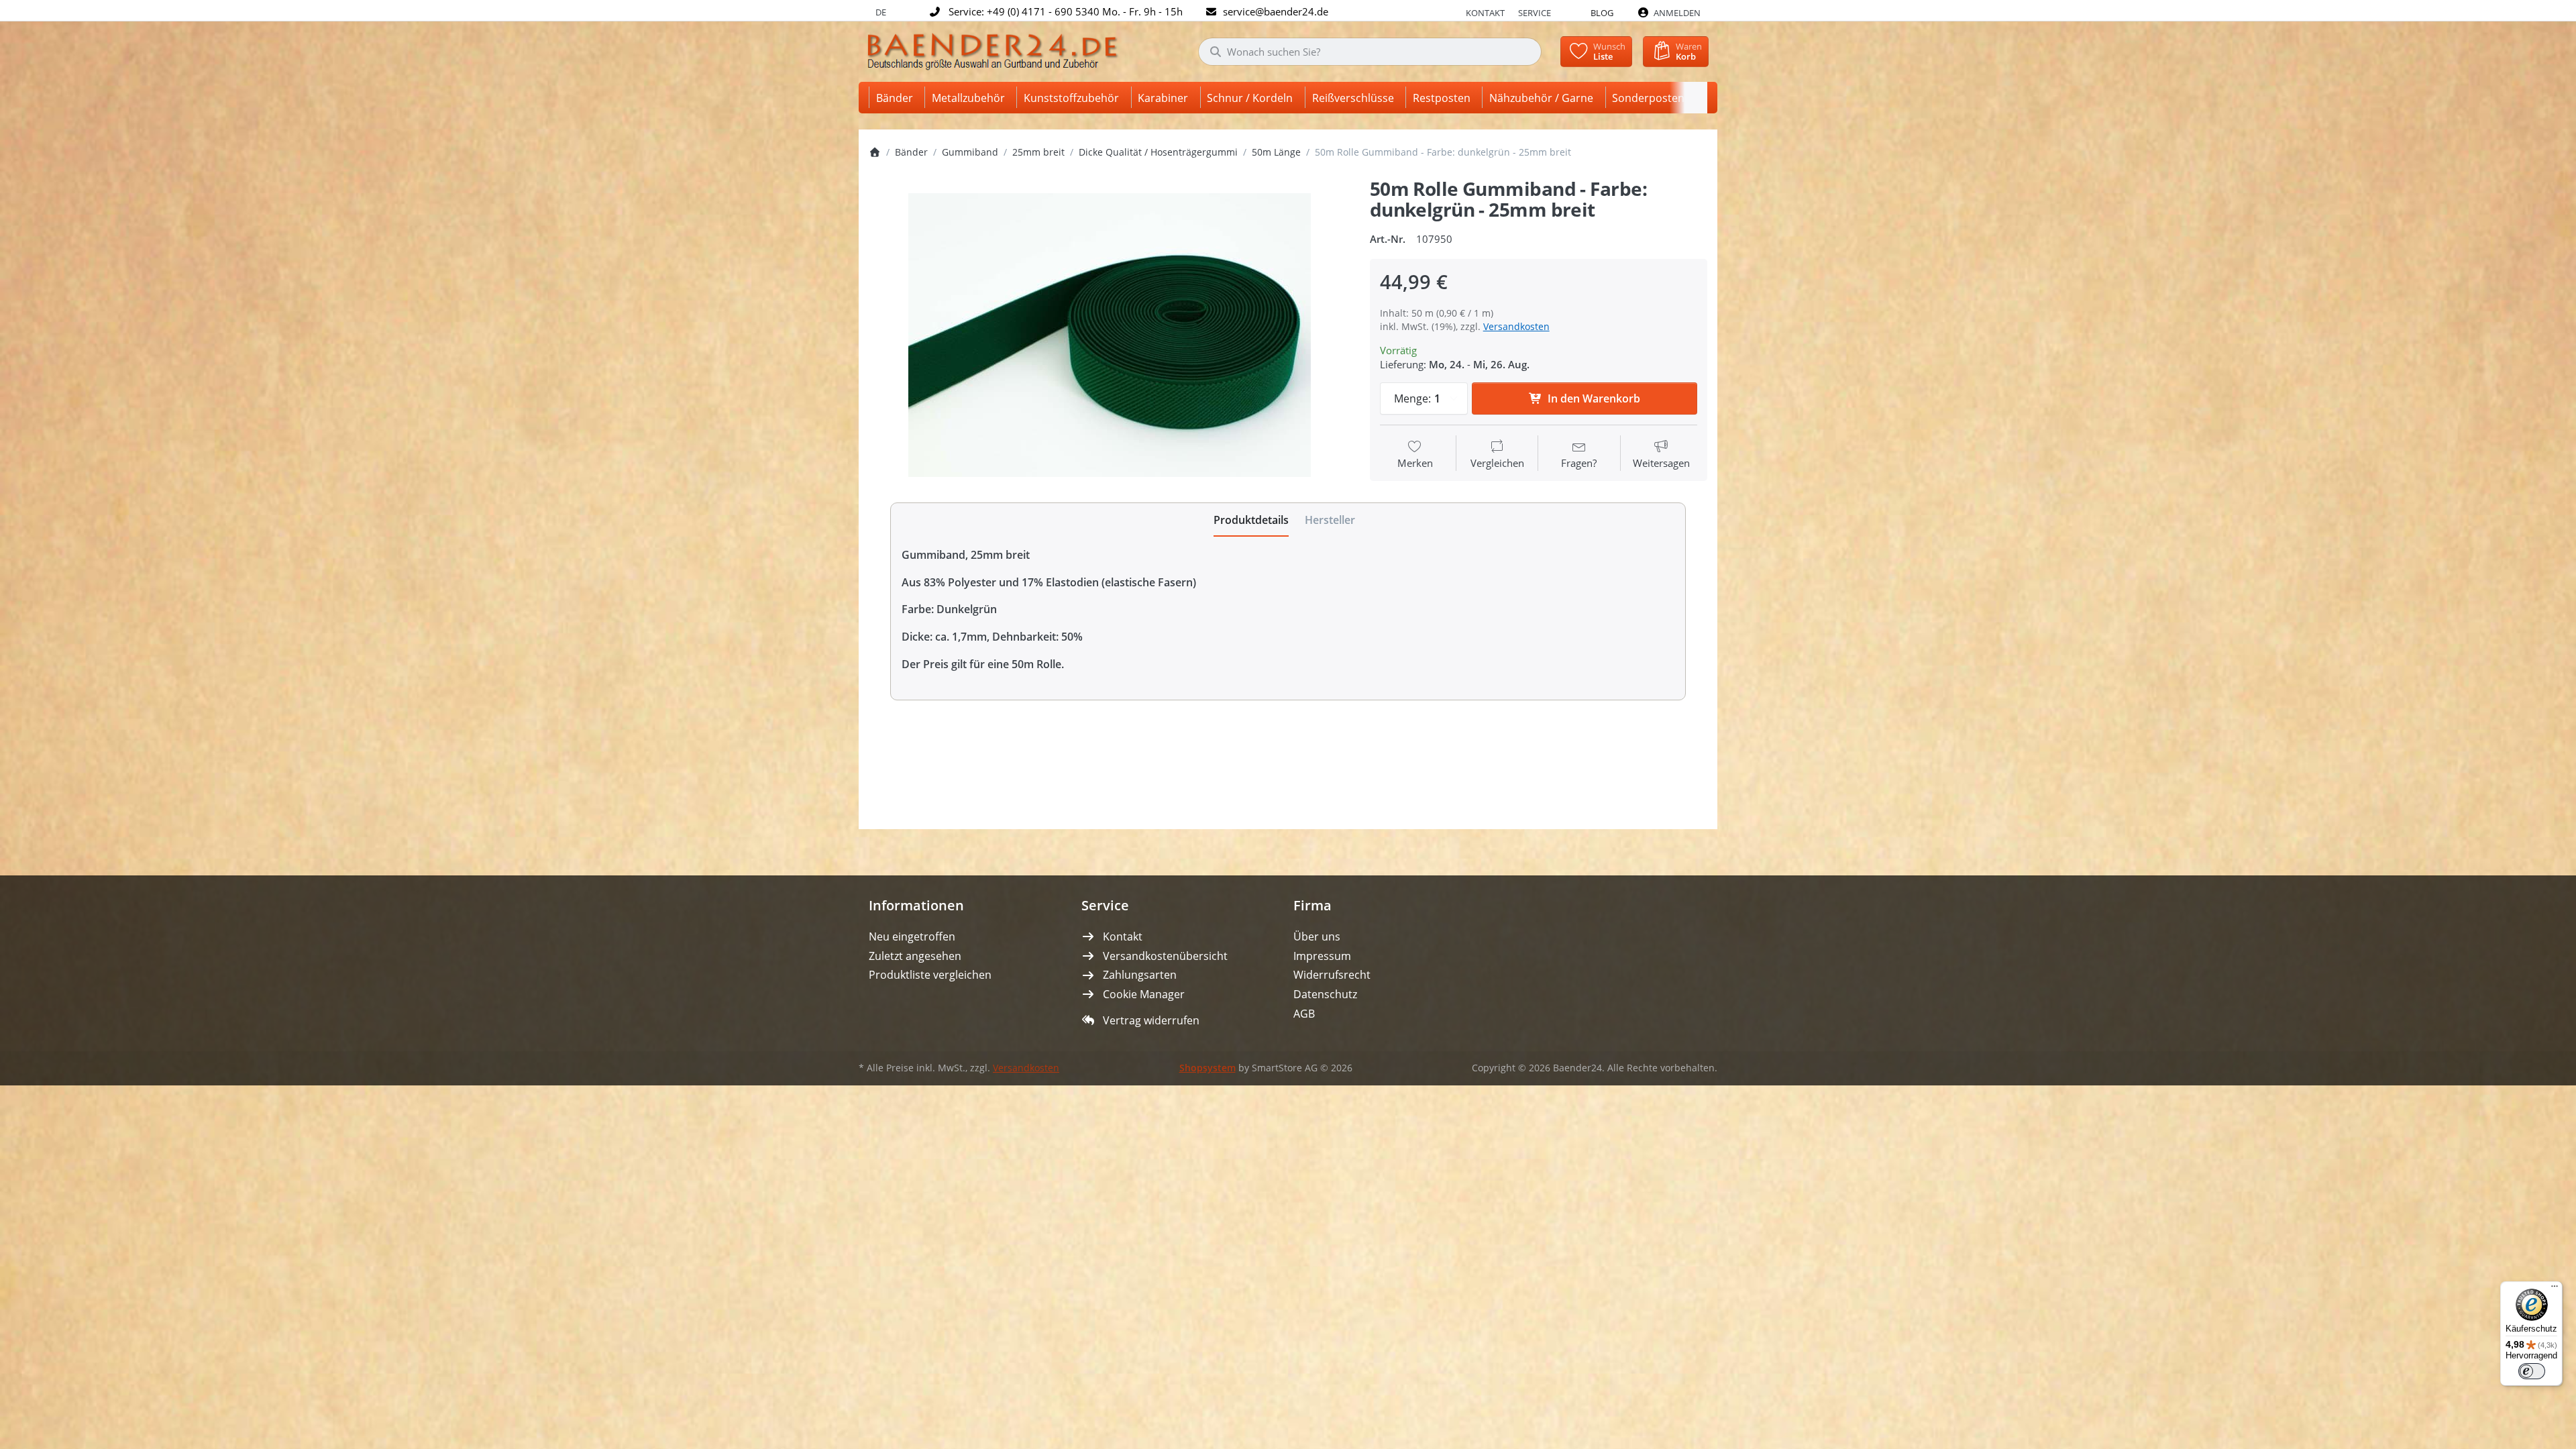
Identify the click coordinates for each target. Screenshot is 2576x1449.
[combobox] (1370, 52)
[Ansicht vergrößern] (1109, 335)
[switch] (2532, 1371)
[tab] (1251, 520)
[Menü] (2555, 1289)
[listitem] (1109, 335)
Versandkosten (1516, 326)
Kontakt (1485, 13)
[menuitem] (897, 98)
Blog (1602, 13)
